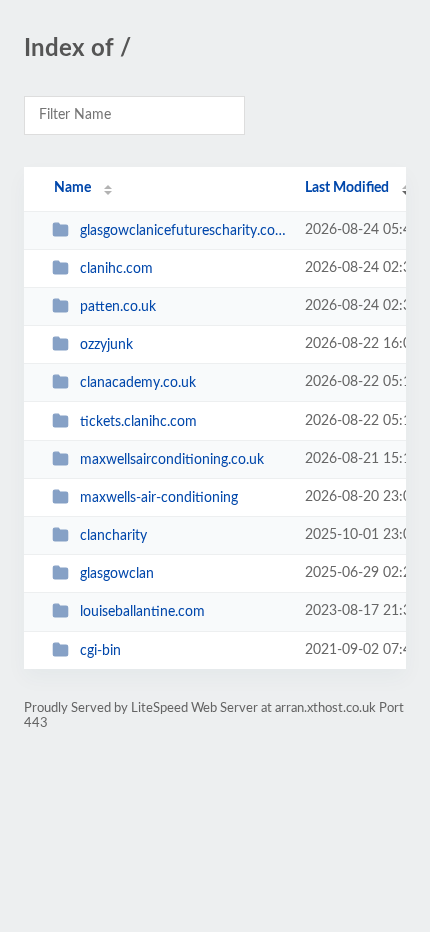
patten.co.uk (118, 307)
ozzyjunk (106, 345)
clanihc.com (116, 269)
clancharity (113, 536)
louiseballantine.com (142, 612)
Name (72, 188)
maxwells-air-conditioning (159, 498)
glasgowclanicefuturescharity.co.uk (183, 231)
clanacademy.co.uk (138, 383)
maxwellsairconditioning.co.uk (172, 460)
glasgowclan (117, 574)
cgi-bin (100, 651)
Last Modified (347, 188)
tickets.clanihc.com (138, 422)
